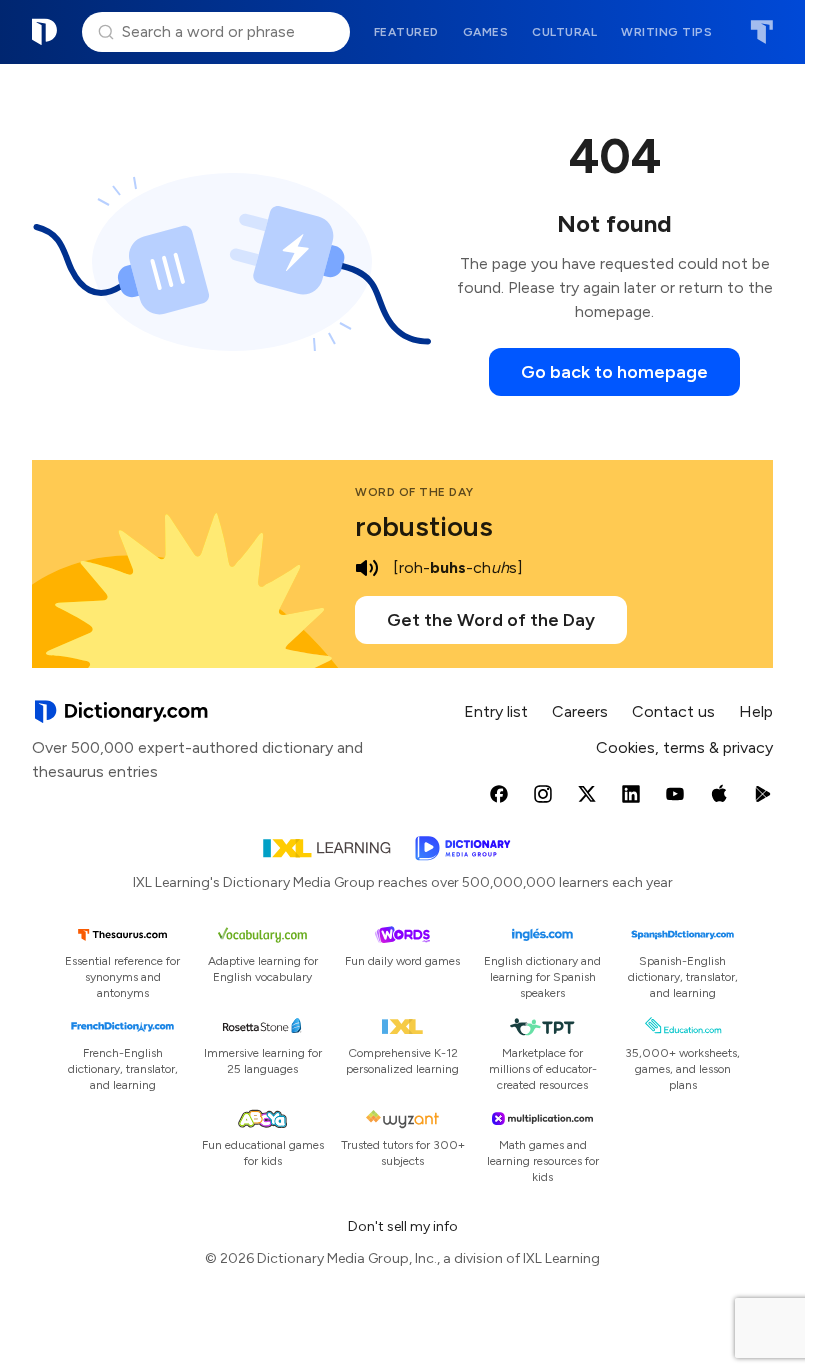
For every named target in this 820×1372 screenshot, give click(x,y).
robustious (424, 526)
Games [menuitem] (486, 32)
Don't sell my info (403, 1226)
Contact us (673, 711)
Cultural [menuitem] (564, 32)
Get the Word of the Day (491, 620)
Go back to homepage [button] (614, 372)
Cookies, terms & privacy (684, 747)
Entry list (496, 711)
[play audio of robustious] (367, 568)
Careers (580, 711)
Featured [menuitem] (406, 32)
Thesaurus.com (761, 32)
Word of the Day (414, 492)
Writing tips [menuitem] (666, 32)
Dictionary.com (45, 32)
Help (756, 711)
